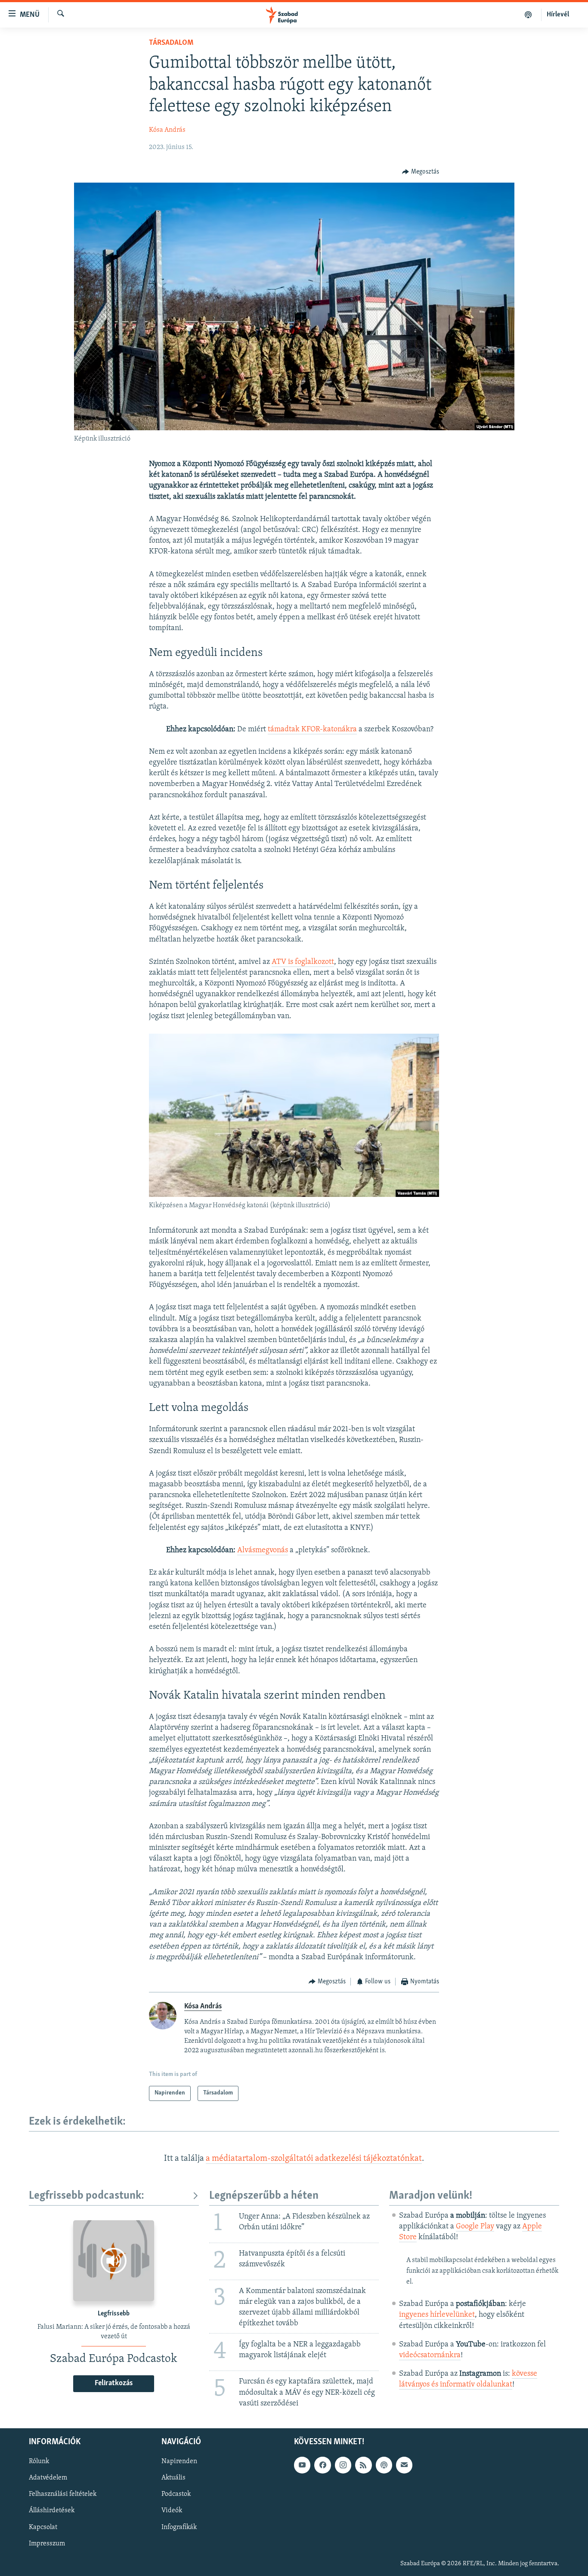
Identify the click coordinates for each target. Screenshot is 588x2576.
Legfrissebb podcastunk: (87, 2196)
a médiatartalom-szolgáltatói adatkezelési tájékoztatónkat (314, 2159)
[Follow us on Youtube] (302, 2465)
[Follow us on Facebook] (322, 2465)
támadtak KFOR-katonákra (312, 730)
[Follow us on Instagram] (343, 2465)
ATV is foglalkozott (303, 962)
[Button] (421, 172)
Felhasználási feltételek (63, 2494)
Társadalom (171, 43)
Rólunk (39, 2461)
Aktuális (173, 2478)
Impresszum (47, 2543)
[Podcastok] (528, 15)
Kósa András (167, 130)
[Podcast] (384, 2465)
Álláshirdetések (52, 2511)
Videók (172, 2511)
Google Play (475, 2227)
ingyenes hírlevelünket (437, 2315)
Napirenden (179, 2461)
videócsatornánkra (430, 2355)
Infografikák (179, 2527)
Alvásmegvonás (263, 1551)
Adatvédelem (48, 2478)
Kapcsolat (43, 2527)
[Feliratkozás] (404, 2465)
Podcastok (176, 2494)
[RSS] (363, 2465)
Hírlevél (558, 15)
